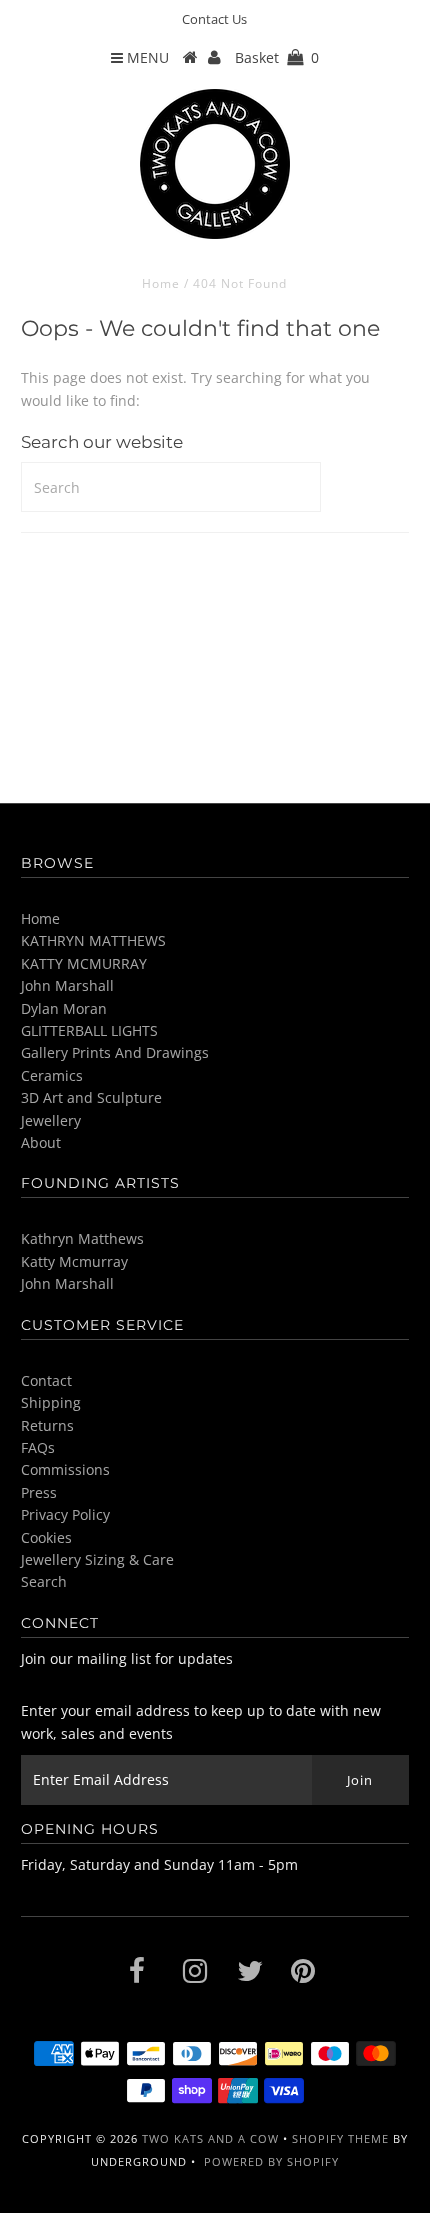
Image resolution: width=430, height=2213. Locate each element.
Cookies (46, 1537)
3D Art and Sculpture (91, 1097)
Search (44, 1581)
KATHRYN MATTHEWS (93, 940)
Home (161, 283)
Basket (277, 57)
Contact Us (214, 19)
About (41, 1142)
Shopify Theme (340, 2138)
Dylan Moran (64, 1008)
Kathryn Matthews (82, 1238)
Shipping (51, 1402)
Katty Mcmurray (74, 1261)
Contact (46, 1380)
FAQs (38, 1447)
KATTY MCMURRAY (84, 963)
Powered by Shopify (271, 2161)
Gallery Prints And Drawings (115, 1052)
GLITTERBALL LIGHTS (89, 1030)
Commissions (65, 1469)
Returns (47, 1425)
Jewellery (51, 1120)
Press (39, 1492)
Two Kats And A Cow (210, 2138)
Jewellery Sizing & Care (97, 1559)
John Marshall (67, 985)
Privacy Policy (65, 1514)
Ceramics (52, 1075)
